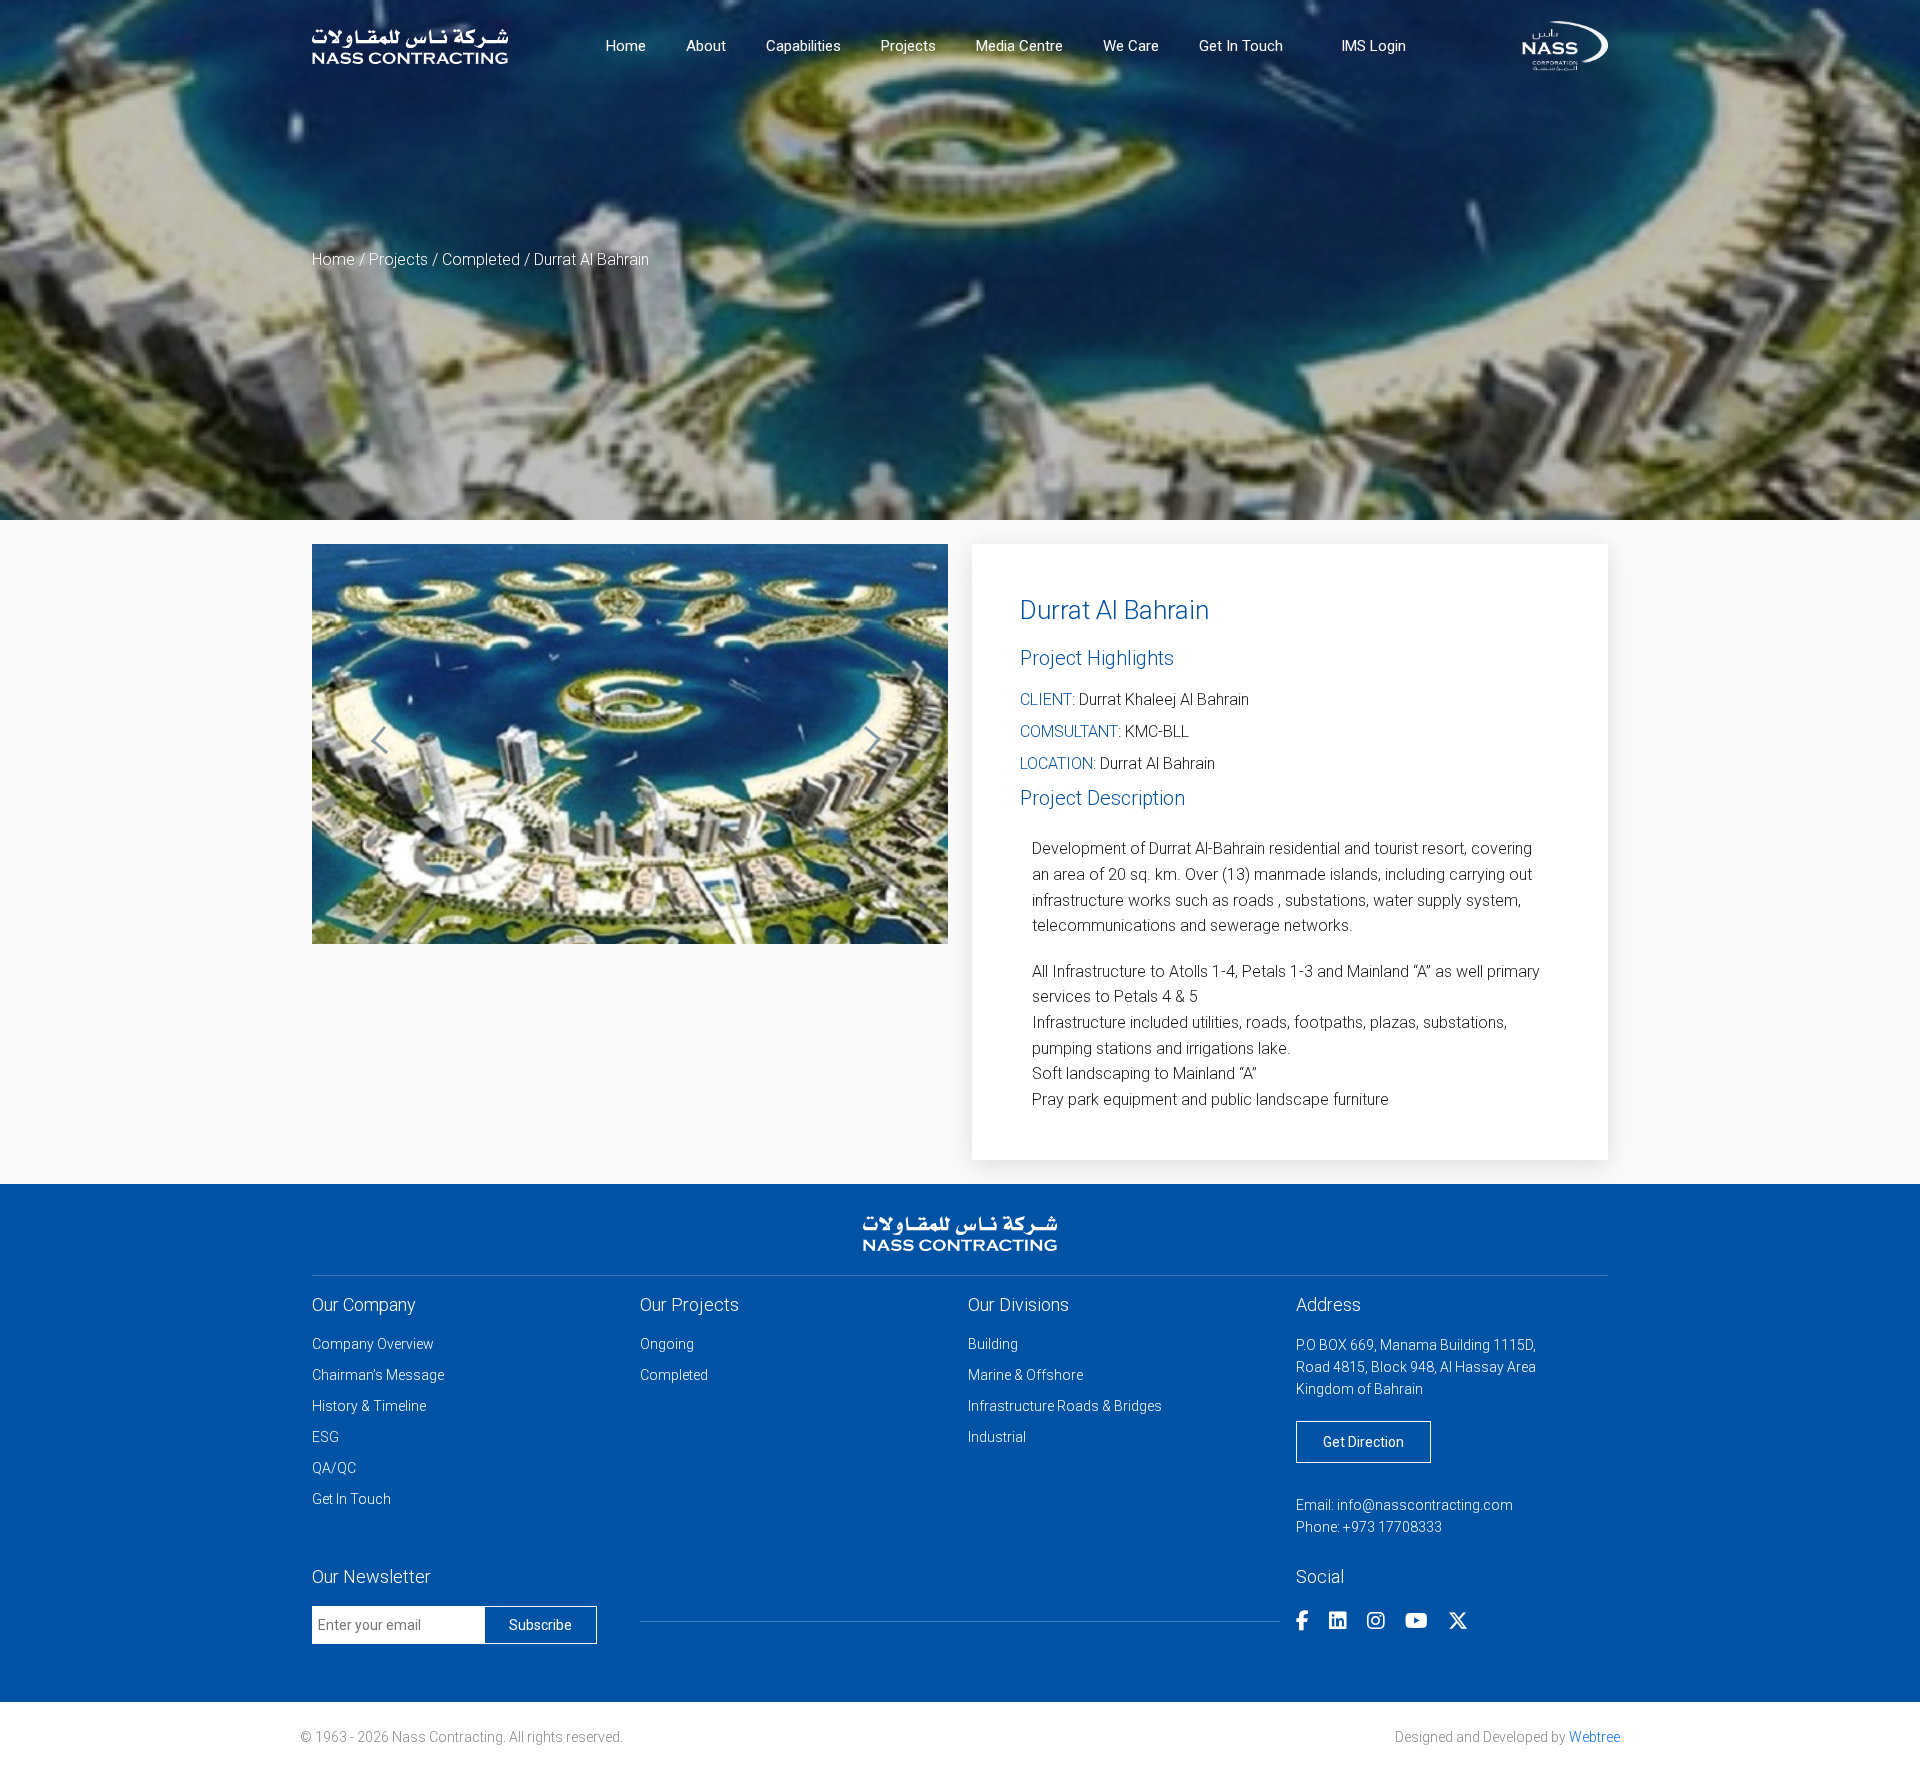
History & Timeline (369, 1406)
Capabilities (803, 46)
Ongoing (667, 1344)
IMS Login (1373, 46)
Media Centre (1019, 46)
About (706, 46)
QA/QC (334, 1468)
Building (993, 1344)
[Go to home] (410, 44)
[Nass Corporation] (1565, 44)
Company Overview (373, 1344)
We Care (1131, 46)
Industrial (997, 1437)
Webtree (1594, 1737)
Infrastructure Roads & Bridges (1065, 1406)
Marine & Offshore (1025, 1375)
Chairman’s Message (378, 1375)
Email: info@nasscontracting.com (1404, 1505)
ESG (325, 1437)
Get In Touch (1241, 46)
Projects (908, 46)
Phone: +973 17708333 (1369, 1527)
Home (626, 46)
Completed (481, 259)
